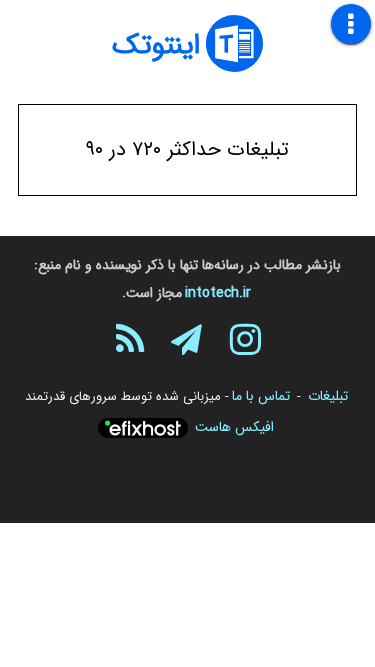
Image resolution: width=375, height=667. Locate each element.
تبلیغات (328, 396)
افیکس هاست (234, 427)
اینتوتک (156, 46)
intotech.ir (218, 293)
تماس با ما (261, 396)
